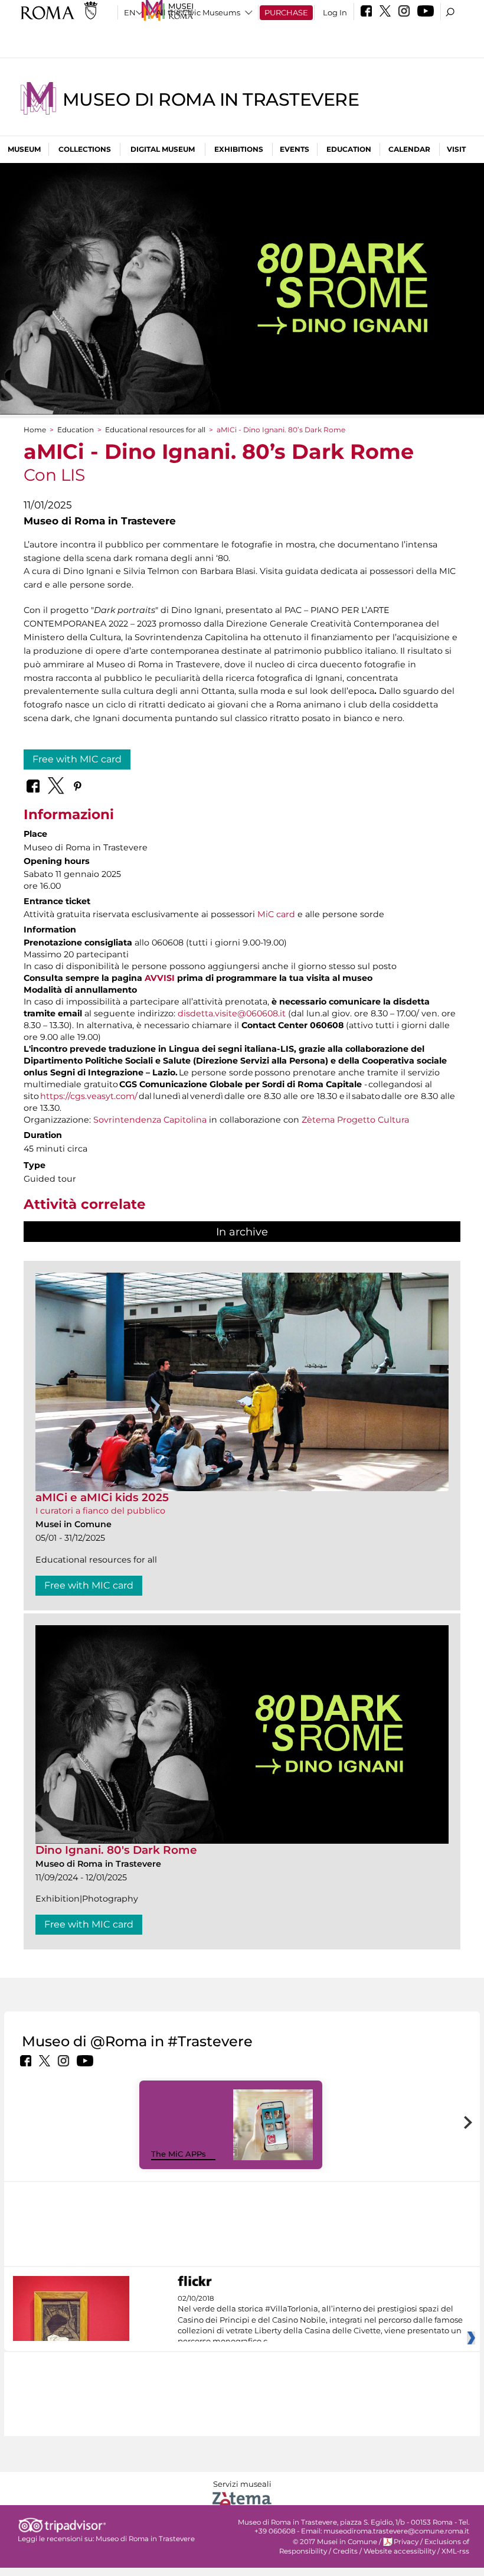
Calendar (409, 149)
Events (295, 149)
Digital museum (163, 149)
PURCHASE (286, 12)
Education (349, 149)
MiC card (276, 914)
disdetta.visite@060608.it (232, 1013)
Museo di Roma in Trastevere (211, 100)
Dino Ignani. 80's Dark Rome (116, 1850)
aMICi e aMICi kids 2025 (102, 1497)
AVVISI (160, 978)
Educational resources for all (155, 430)
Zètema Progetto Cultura (355, 1120)
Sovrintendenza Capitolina (150, 1120)
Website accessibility (400, 2551)
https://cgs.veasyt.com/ (89, 1096)
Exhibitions (239, 149)
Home (35, 430)
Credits (345, 2551)
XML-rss (455, 2551)
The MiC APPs (179, 2154)
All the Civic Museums (198, 12)
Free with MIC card (77, 759)
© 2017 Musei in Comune (335, 2542)
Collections (85, 149)
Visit (456, 149)
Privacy (406, 2542)
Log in (335, 12)
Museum (24, 149)
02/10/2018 (320, 2320)
